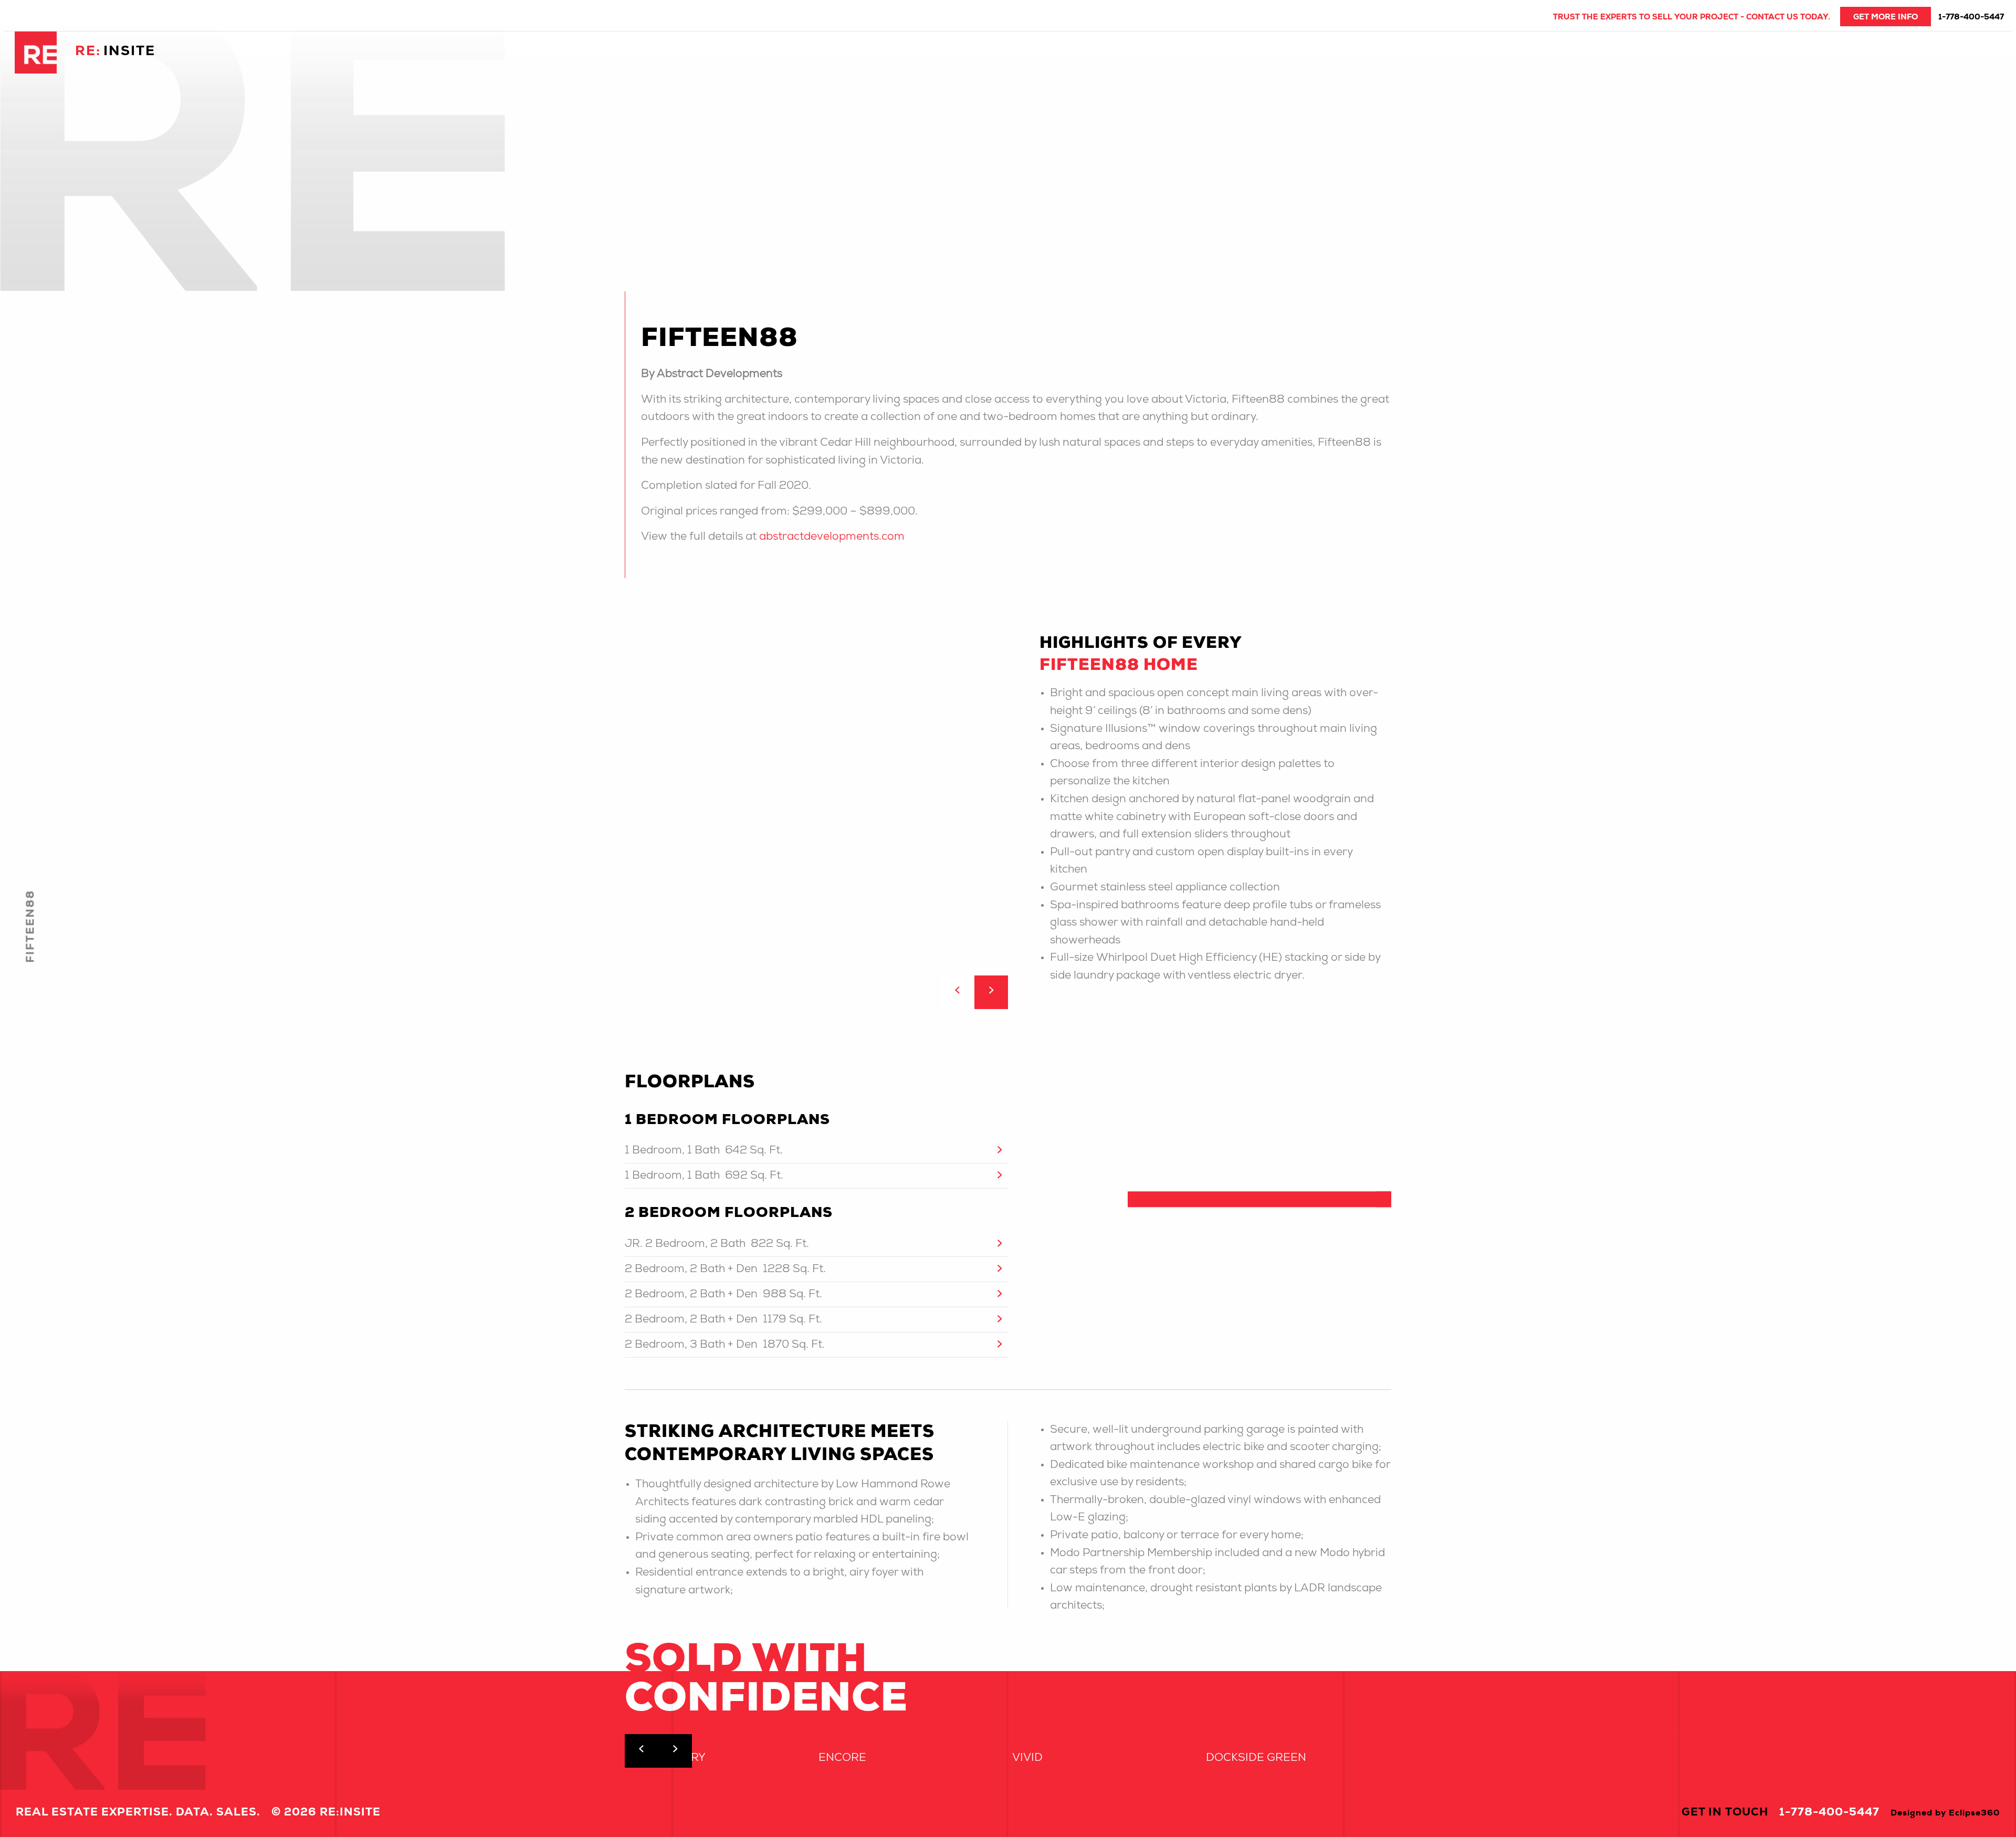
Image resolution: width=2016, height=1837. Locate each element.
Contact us (1772, 18)
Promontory (665, 1759)
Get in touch (1725, 1813)
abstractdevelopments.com (832, 537)
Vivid (1027, 1759)
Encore (842, 1759)
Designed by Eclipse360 (1945, 1814)
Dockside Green (1256, 1759)
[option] (1008, 809)
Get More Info (1886, 18)
